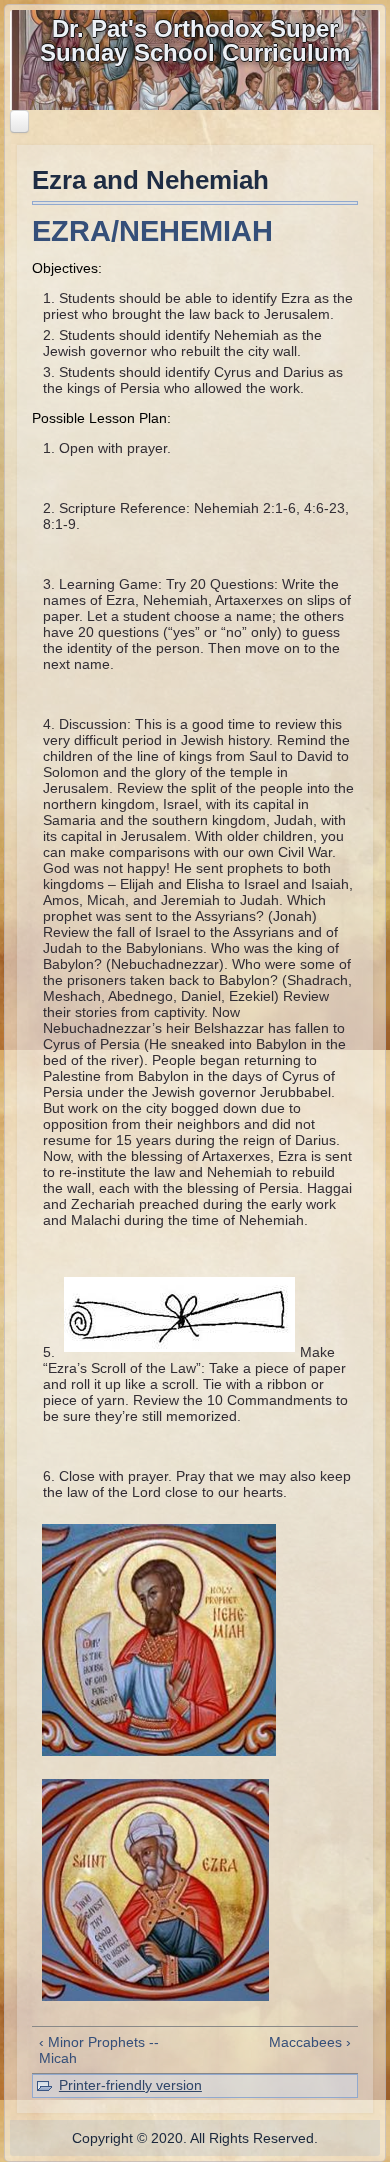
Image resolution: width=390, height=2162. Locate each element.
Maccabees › (310, 2042)
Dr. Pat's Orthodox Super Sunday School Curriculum (195, 40)
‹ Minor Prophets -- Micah (99, 2050)
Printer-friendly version (130, 2085)
